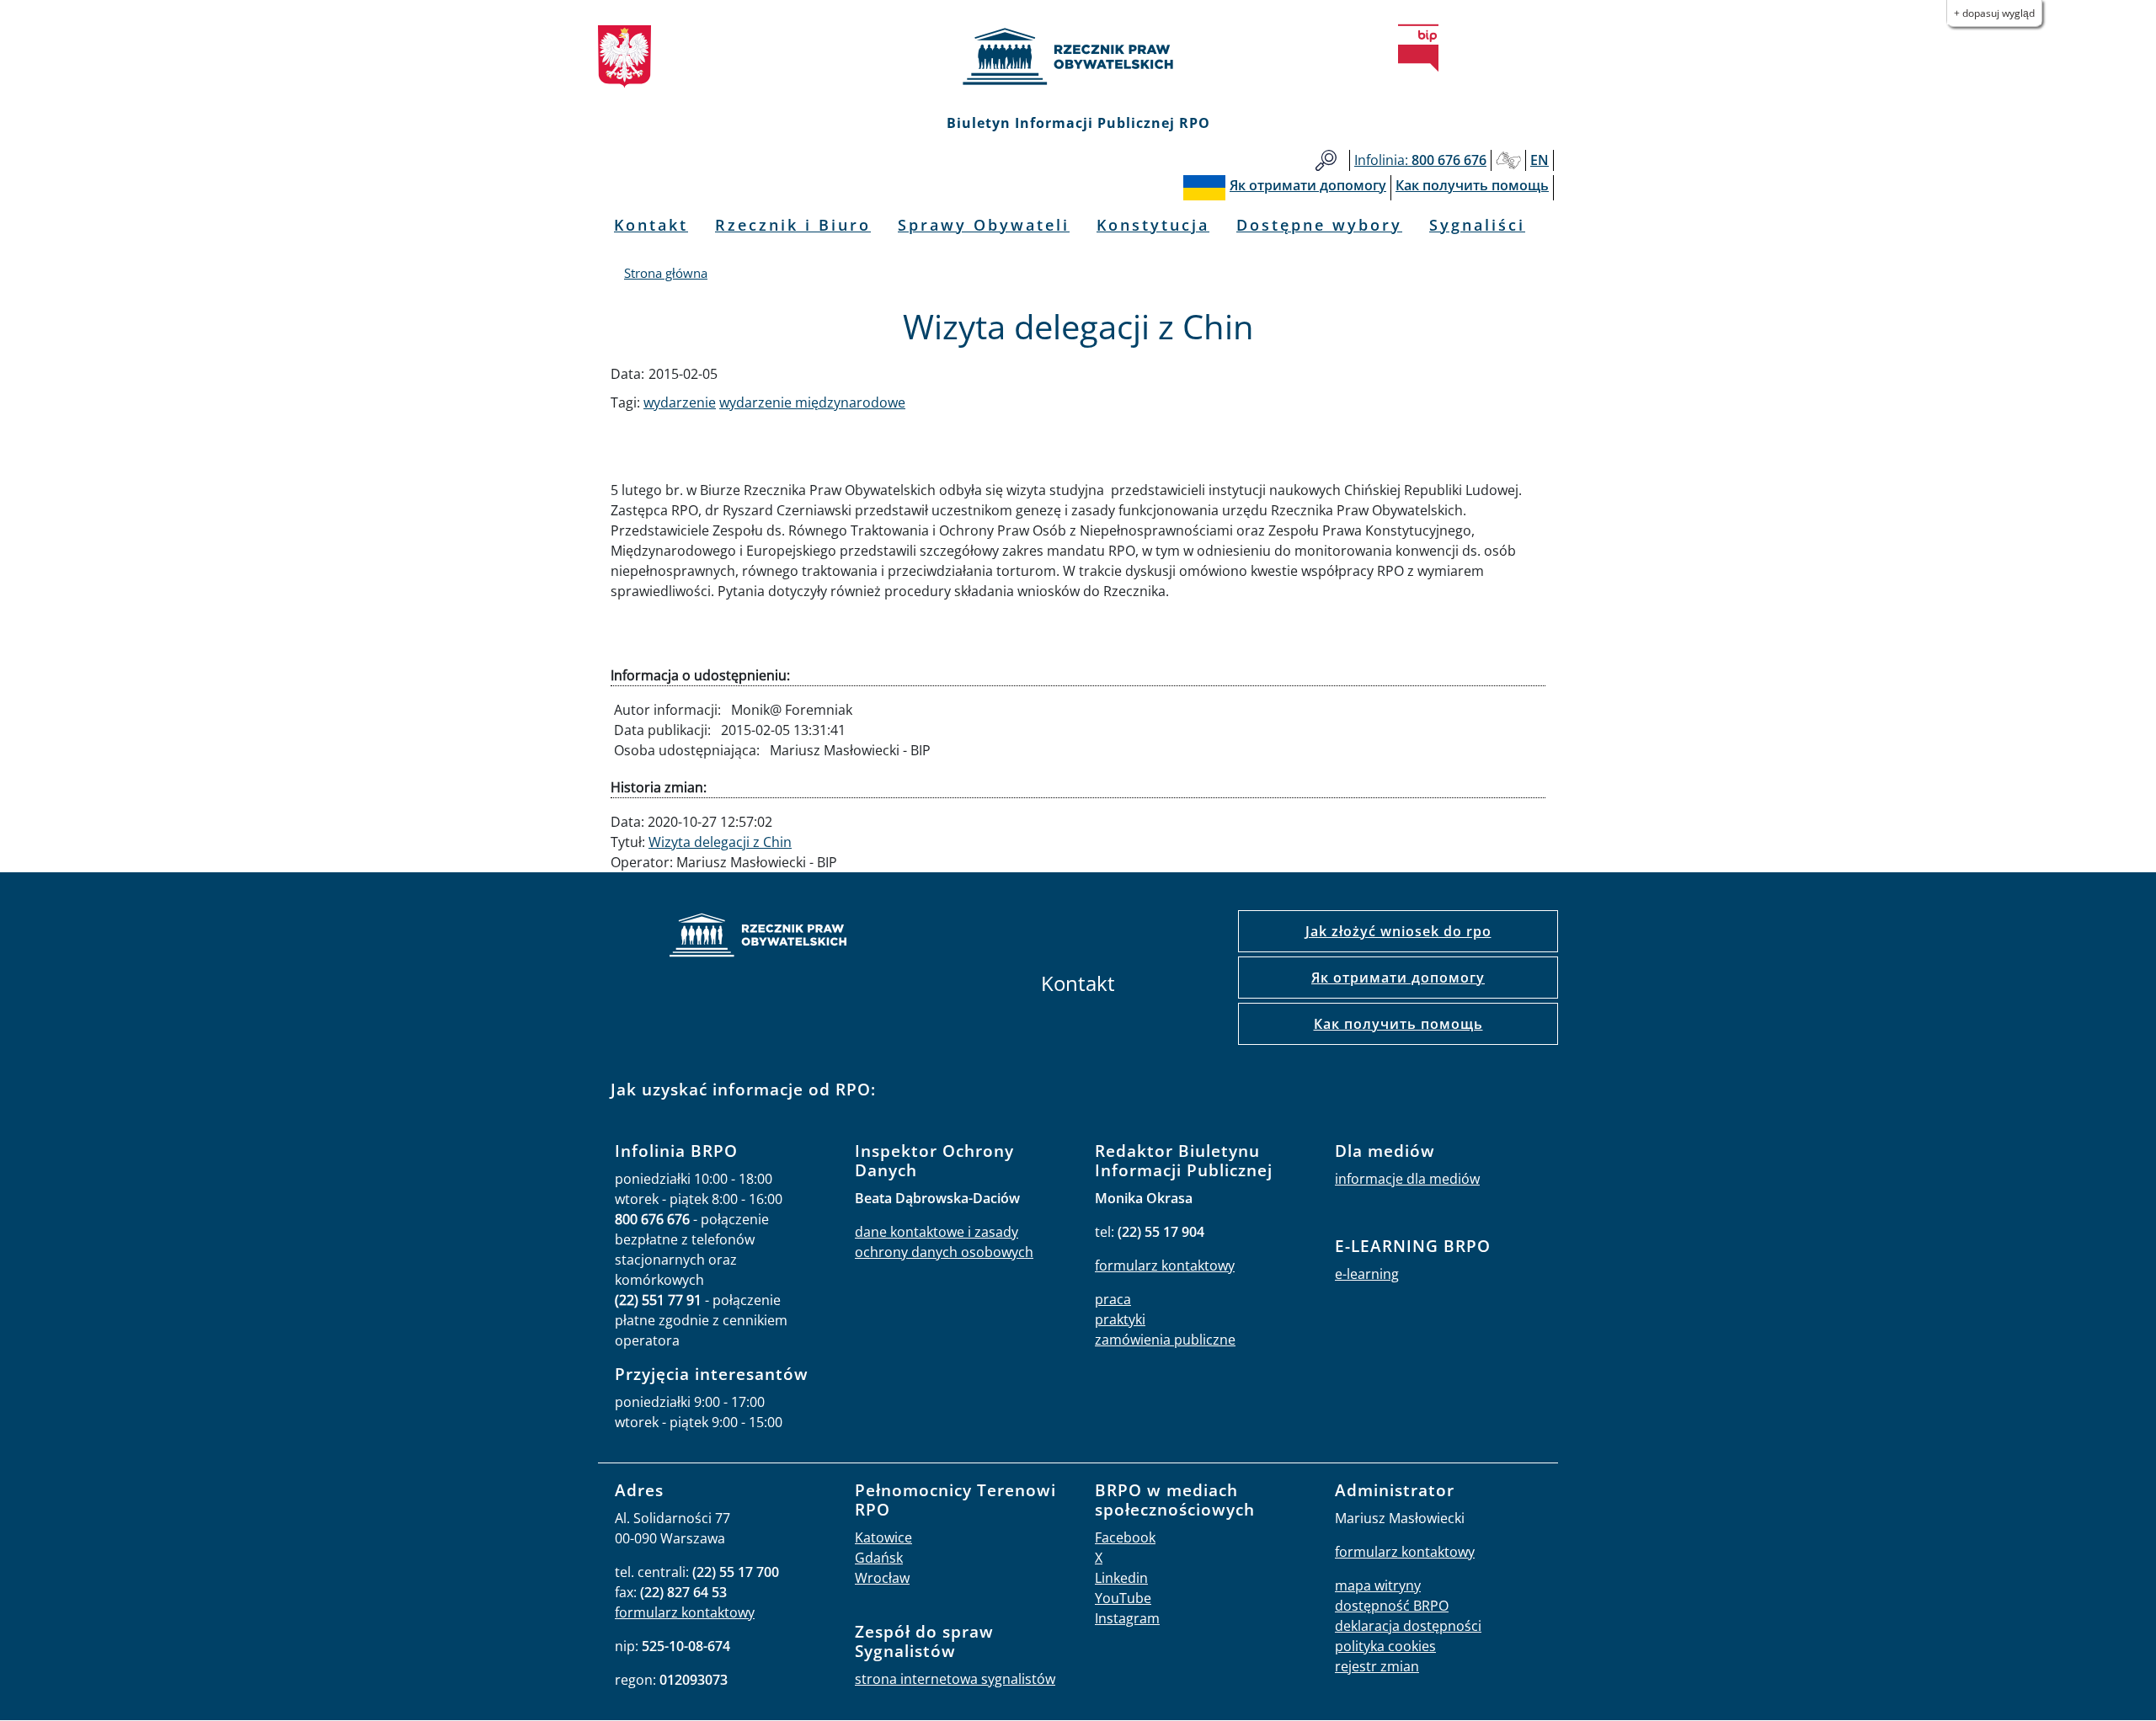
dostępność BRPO (1392, 1606)
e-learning (1367, 1274)
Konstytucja (1153, 225)
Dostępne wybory (1319, 225)
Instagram (1127, 1618)
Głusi (1508, 160)
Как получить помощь (1398, 1024)
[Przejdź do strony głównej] (1078, 56)
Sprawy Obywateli (984, 225)
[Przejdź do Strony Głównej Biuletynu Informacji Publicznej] (1418, 48)
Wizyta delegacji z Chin (720, 842)
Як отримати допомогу (1398, 978)
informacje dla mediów (1407, 1179)
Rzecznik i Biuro (793, 225)
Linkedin (1121, 1578)
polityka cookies (1385, 1646)
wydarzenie (680, 402)
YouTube (1123, 1598)
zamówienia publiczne (1165, 1340)
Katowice (883, 1537)
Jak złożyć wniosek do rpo (1398, 931)
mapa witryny (1378, 1585)
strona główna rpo (758, 938)
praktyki (1120, 1319)
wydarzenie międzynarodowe (812, 402)
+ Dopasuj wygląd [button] (1994, 13)
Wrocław (882, 1578)
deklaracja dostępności (1408, 1626)
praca (1113, 1299)
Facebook (1125, 1537)
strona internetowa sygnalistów (955, 1679)
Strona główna (666, 273)
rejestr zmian (1377, 1666)
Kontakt (651, 225)
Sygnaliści (1477, 225)
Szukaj (1326, 160)
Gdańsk (879, 1558)
